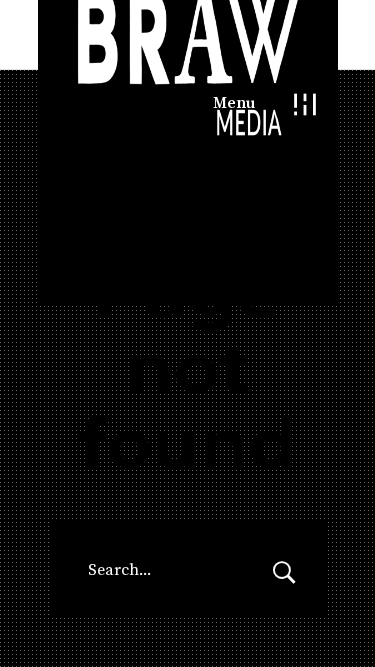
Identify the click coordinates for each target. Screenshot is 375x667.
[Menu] (305, 103)
